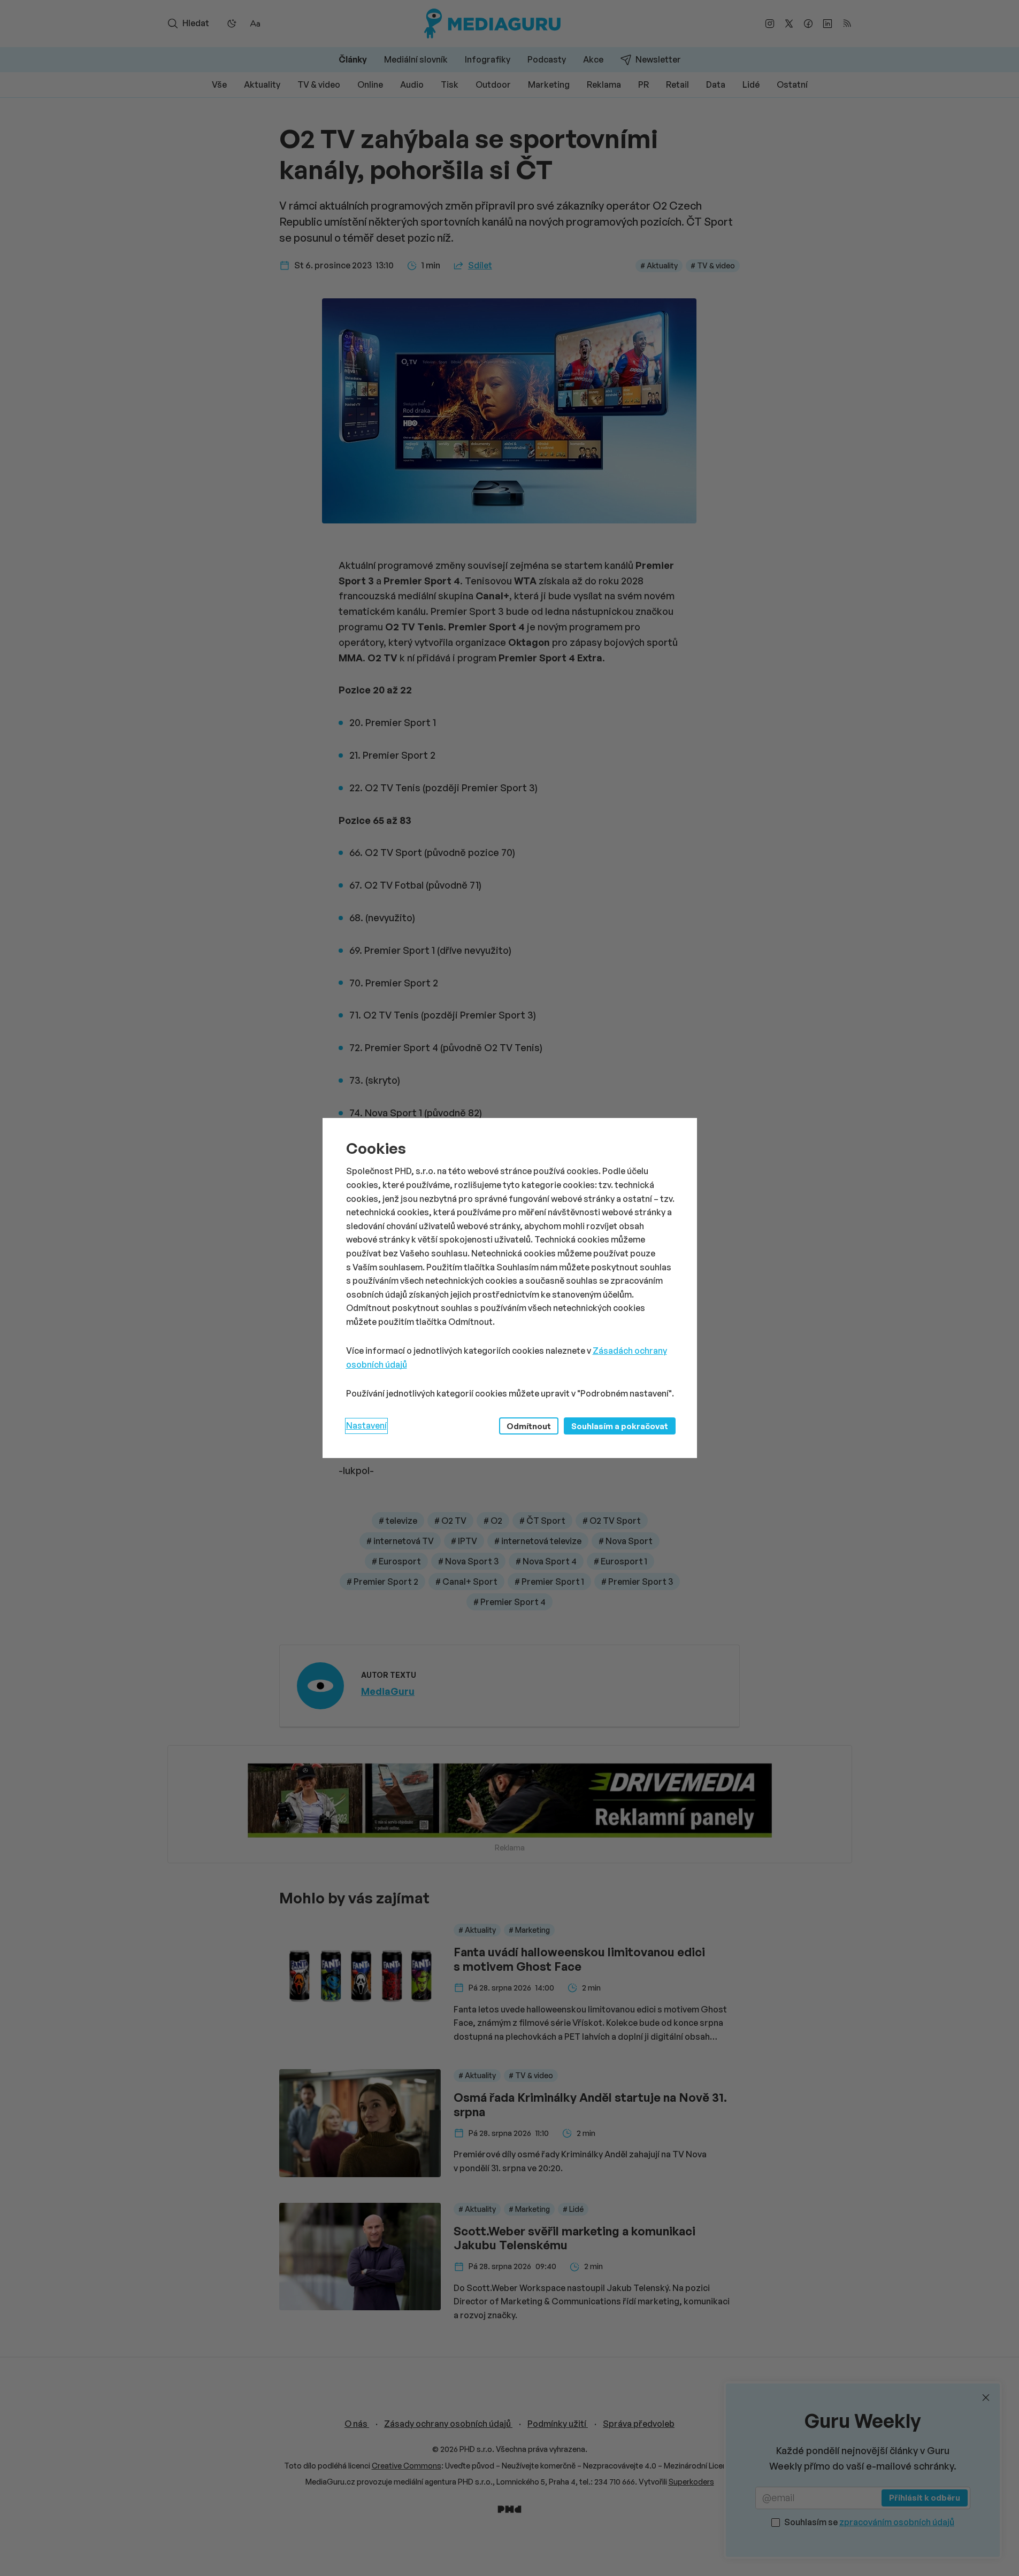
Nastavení (366, 1425)
